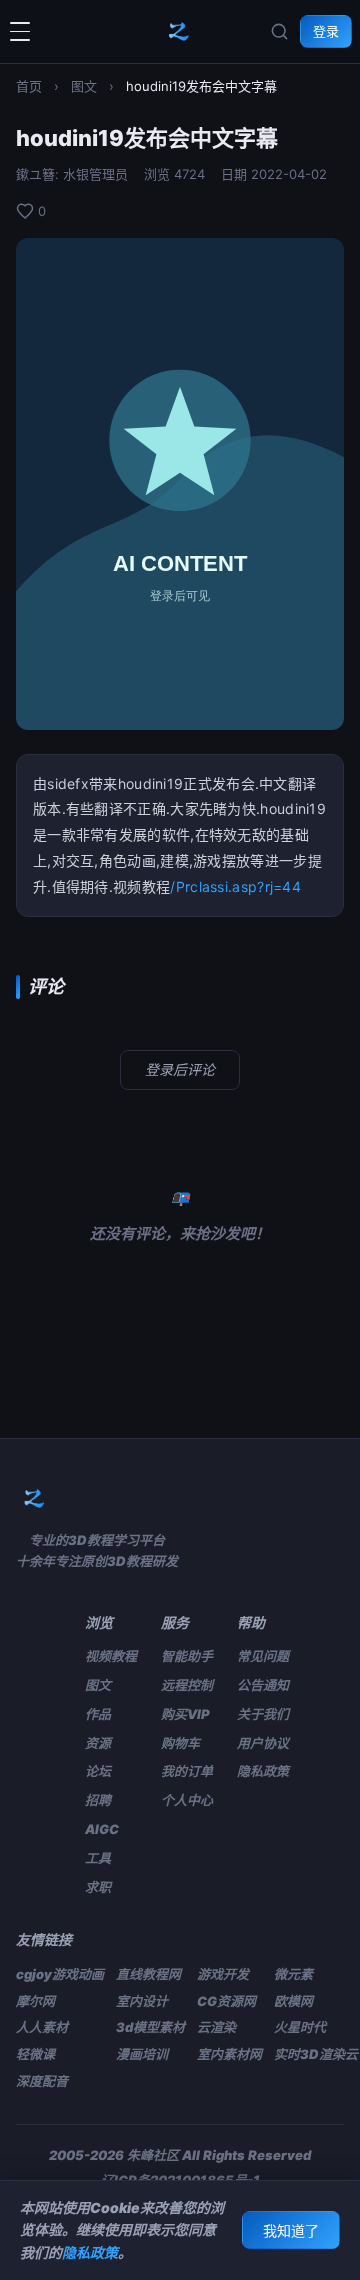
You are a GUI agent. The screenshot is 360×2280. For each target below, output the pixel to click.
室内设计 (142, 2001)
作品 (98, 1714)
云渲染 (216, 2027)
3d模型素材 (150, 2027)
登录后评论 (180, 1069)
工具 (98, 1858)
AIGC (102, 1829)
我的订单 (187, 1771)
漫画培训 (142, 2054)
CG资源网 (226, 2001)
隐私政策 (263, 1771)
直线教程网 (148, 1974)
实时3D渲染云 (316, 2054)
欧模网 (293, 2001)
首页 (29, 86)
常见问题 (263, 1656)
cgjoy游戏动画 (60, 1974)
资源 (98, 1743)
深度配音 (42, 2081)
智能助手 (187, 1656)
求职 (98, 1887)
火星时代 (300, 2027)
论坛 (98, 1771)
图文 (84, 86)
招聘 (98, 1800)
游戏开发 (223, 1974)
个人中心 (187, 1800)
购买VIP (185, 1714)
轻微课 (35, 2054)
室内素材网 (229, 2054)
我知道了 (291, 2230)
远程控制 (187, 1685)
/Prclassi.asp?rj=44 (235, 886)
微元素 (293, 1974)
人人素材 (42, 2027)
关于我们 (263, 1714)
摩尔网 (35, 2001)
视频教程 (111, 1656)
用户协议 (263, 1743)
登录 (326, 31)
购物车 (180, 1743)
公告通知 (263, 1685)
